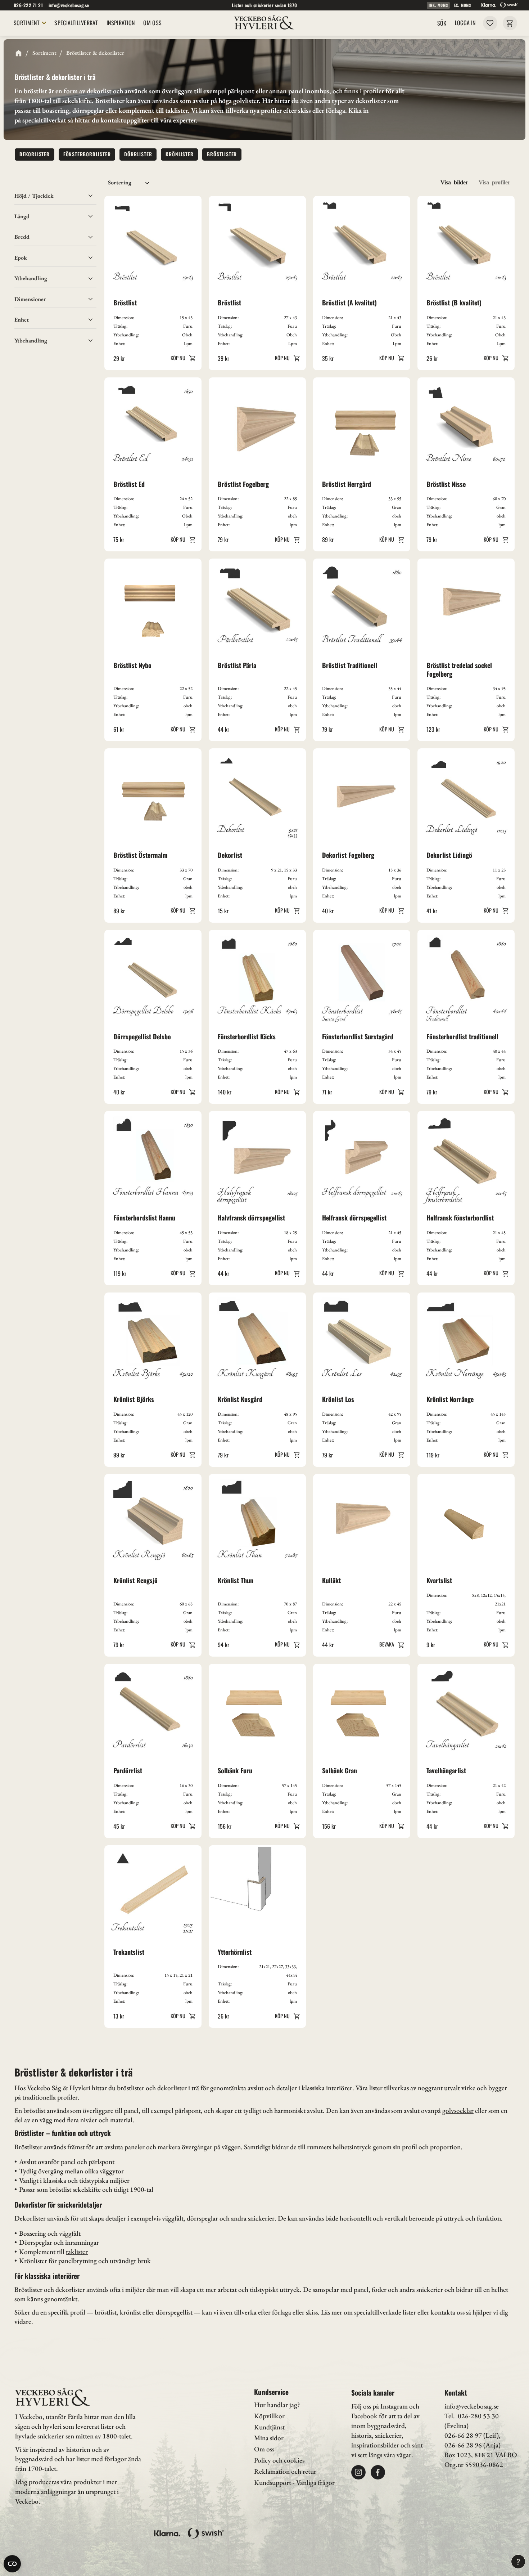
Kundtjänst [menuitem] (269, 2427)
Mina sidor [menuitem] (269, 2438)
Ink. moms (438, 5)
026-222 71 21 (28, 5)
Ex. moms (463, 5)
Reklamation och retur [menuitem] (285, 2471)
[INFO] (182, 358)
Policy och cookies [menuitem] (279, 2460)
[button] (490, 23)
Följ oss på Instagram (379, 2406)
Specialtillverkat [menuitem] (76, 23)
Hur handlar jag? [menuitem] (277, 2405)
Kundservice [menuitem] (271, 2392)
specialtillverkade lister (385, 2312)
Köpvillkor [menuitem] (269, 2416)
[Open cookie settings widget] (12, 2564)
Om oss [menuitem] (152, 23)
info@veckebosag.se (69, 5)
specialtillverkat (44, 120)
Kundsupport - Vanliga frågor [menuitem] (294, 2483)
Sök (442, 23)
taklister (77, 2252)
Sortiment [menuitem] (27, 23)
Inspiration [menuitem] (121, 23)
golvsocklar (458, 2111)
